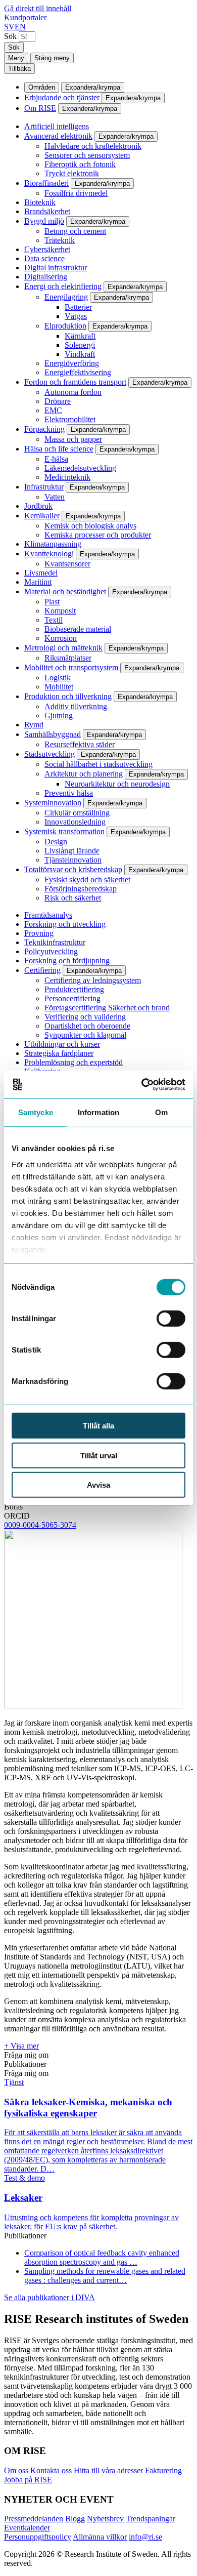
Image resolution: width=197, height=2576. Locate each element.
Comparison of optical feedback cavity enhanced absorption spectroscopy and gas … (102, 2257)
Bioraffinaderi (46, 183)
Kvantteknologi (49, 554)
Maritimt (38, 582)
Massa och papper (73, 439)
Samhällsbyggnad (53, 734)
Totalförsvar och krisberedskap (73, 869)
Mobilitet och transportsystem (71, 667)
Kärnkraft (80, 336)
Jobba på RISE (28, 2480)
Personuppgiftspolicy (38, 2537)
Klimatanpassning (53, 544)
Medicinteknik (67, 477)
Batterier (78, 307)
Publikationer (25, 2064)
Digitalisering (46, 277)
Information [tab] (98, 1112)
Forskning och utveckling (65, 924)
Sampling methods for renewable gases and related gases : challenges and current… (105, 2276)
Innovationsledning (75, 822)
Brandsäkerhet (47, 211)
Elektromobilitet (70, 419)
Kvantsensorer (67, 564)
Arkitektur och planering (84, 774)
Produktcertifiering (74, 989)
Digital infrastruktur (56, 268)
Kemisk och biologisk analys (90, 526)
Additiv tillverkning (76, 706)
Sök (10, 36)
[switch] (171, 1319)
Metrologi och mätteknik (63, 648)
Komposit (60, 611)
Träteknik (60, 240)
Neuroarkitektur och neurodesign (117, 784)
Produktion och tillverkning (68, 696)
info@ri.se (145, 2537)
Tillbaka (19, 69)
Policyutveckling (51, 951)
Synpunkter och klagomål (85, 1035)
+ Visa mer (21, 2046)
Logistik (58, 678)
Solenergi (80, 345)
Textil (54, 620)
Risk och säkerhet (73, 898)
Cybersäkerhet (47, 249)
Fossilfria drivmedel (76, 193)
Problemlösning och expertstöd (73, 1062)
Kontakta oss (51, 2470)
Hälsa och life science (59, 449)
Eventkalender (27, 2528)
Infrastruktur (44, 487)
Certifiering (42, 970)
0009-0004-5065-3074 (40, 1525)
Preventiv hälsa (69, 793)
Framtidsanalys (48, 915)
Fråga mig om (26, 2055)
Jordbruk (38, 506)
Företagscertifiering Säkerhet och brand (107, 1008)
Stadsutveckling (50, 754)
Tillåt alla (98, 1426)
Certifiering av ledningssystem (93, 980)
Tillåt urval (99, 1455)
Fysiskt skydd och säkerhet (87, 880)
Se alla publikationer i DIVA (50, 2297)
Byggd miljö (44, 221)
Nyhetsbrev (105, 2519)
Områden (42, 87)
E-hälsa (56, 459)
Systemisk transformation (64, 831)
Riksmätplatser (68, 658)
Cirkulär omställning (77, 813)
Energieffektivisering (78, 372)
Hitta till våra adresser (108, 2470)
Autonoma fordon (73, 392)
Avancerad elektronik (58, 136)
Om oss (16, 2470)
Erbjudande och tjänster (62, 97)
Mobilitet (59, 687)
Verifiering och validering (85, 1017)
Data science (44, 258)
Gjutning (59, 715)
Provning (39, 933)
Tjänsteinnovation (73, 860)
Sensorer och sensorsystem (87, 155)
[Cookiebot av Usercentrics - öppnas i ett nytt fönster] (142, 1084)
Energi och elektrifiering (63, 286)
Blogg (75, 2519)
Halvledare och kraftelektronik (93, 146)
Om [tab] (161, 1112)
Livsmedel (41, 573)
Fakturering (163, 2470)
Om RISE (40, 108)
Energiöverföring (72, 363)
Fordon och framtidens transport (75, 382)
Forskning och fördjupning (67, 960)
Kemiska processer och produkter (98, 535)
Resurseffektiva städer (80, 744)
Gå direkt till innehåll (38, 8)
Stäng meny (52, 58)
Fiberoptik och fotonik (80, 164)
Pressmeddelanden (34, 2519)
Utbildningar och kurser (62, 1044)
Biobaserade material (78, 629)
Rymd (34, 725)
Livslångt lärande (72, 851)
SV (9, 27)
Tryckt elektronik (72, 173)
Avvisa (98, 1485)
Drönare (58, 401)
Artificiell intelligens (57, 126)
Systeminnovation (53, 803)
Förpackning (44, 429)
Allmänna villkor (100, 2537)
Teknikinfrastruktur (55, 942)
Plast (52, 602)
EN (20, 27)
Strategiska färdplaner (59, 1053)
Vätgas (76, 316)
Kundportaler (25, 17)
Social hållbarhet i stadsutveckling (98, 764)
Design (56, 842)
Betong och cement (75, 231)
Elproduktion (65, 326)
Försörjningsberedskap (81, 889)
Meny (16, 58)
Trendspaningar (151, 2519)
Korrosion (61, 638)
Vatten (55, 497)
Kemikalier (42, 516)
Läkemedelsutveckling (80, 468)
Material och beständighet (65, 591)
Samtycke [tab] (36, 1112)
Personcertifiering (72, 998)
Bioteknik (40, 202)
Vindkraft (80, 354)
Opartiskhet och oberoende (87, 1026)
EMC (53, 410)
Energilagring (66, 297)
